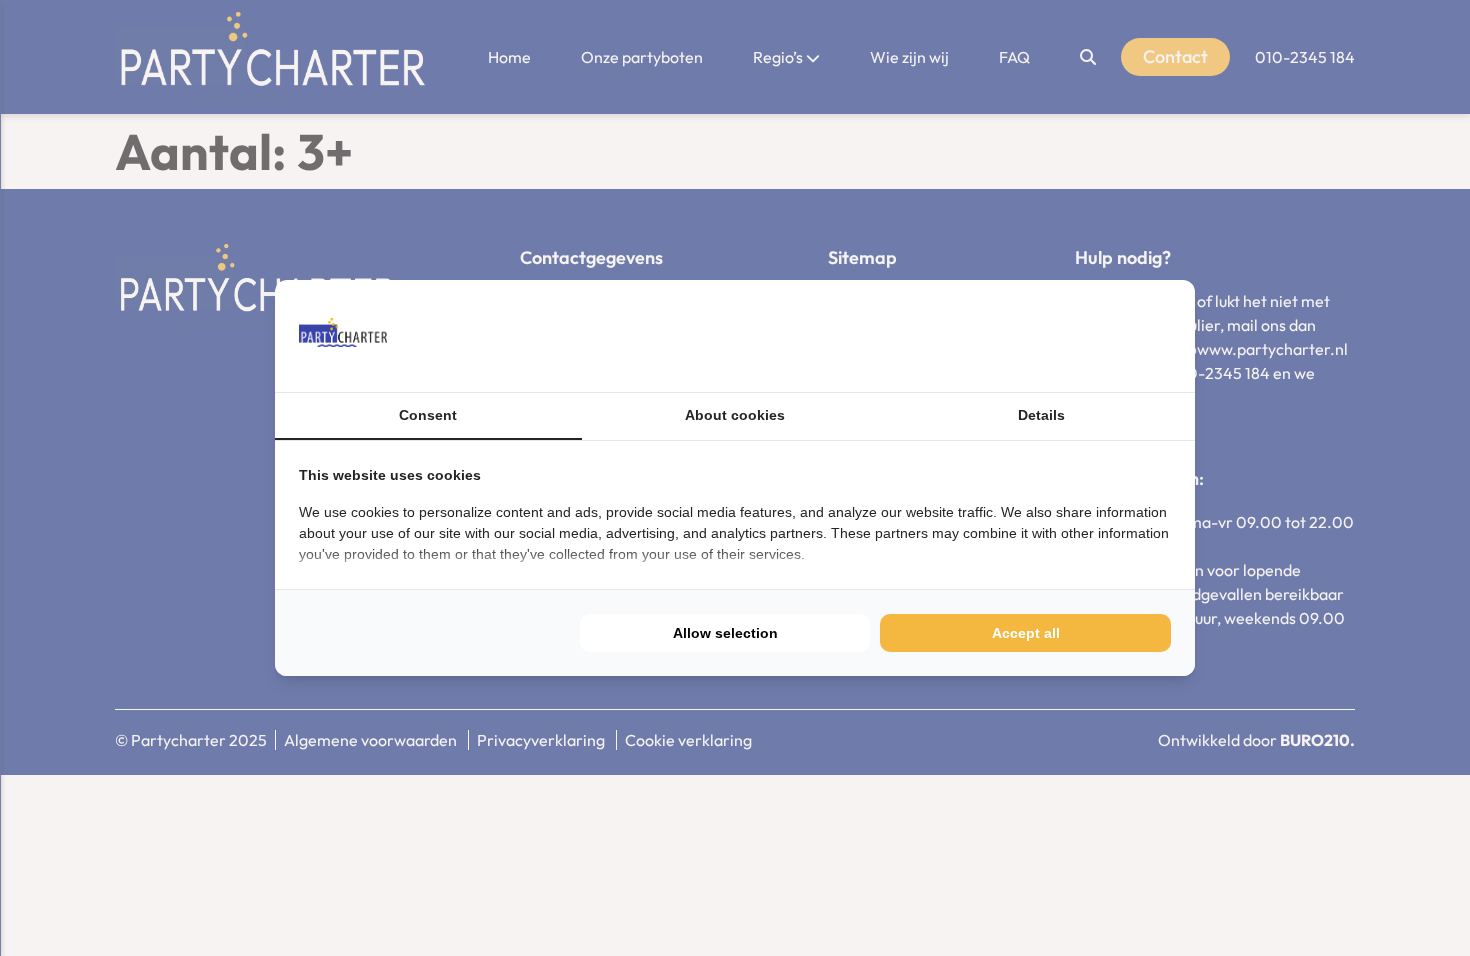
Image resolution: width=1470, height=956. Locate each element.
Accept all (1026, 633)
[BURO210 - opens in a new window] (1096, 336)
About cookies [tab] (735, 415)
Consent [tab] (428, 415)
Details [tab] (1041, 415)
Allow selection (725, 633)
